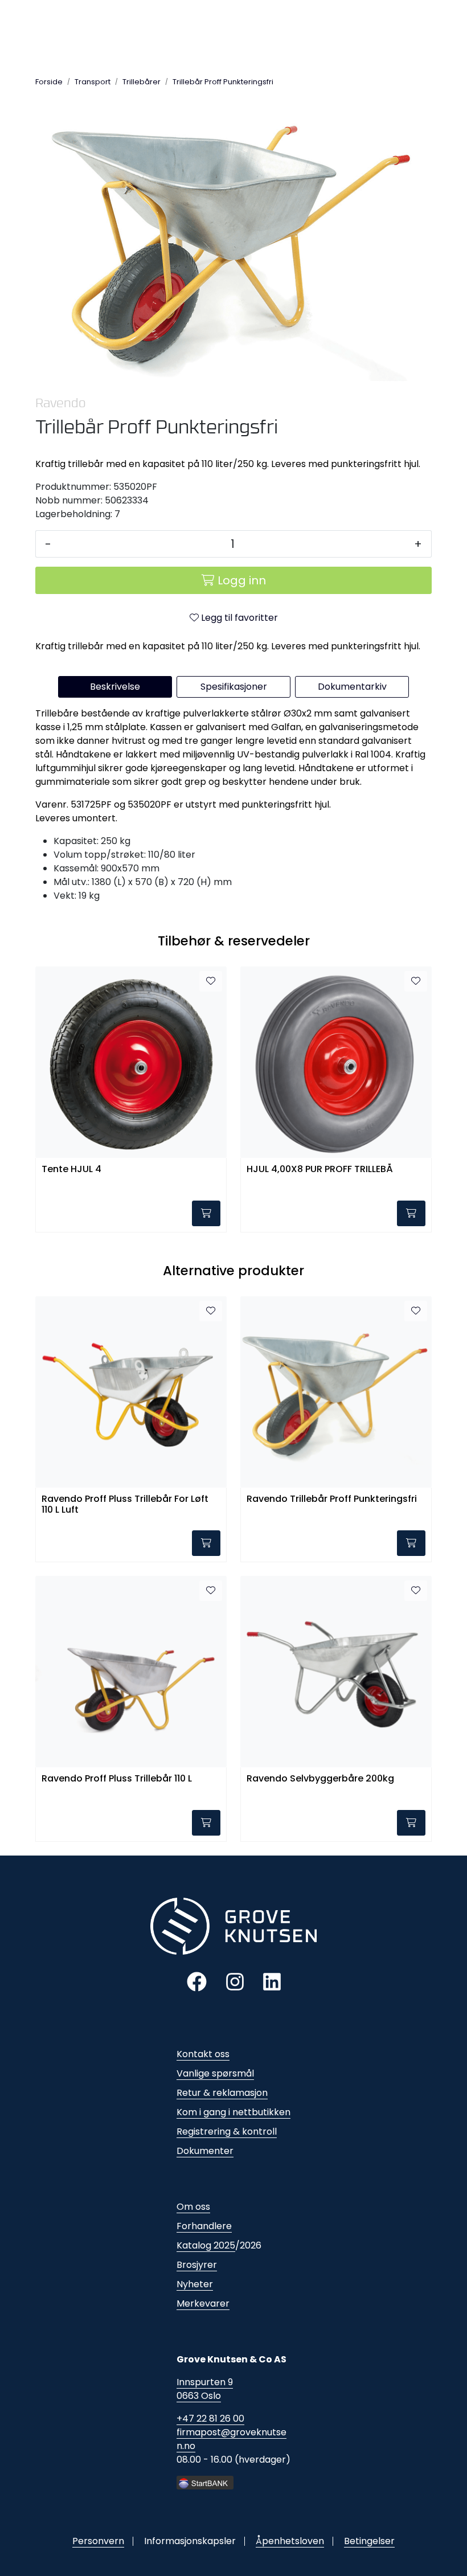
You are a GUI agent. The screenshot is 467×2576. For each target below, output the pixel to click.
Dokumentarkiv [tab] (352, 687)
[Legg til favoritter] (211, 981)
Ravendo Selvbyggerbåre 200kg (320, 1779)
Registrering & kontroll (227, 2131)
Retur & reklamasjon (222, 2093)
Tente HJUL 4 (71, 1170)
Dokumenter (205, 2151)
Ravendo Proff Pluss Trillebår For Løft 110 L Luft (125, 1505)
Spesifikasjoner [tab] (234, 687)
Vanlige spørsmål (215, 2073)
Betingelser (369, 2541)
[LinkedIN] (272, 1981)
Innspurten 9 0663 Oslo (205, 2389)
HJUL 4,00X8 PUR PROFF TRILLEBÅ (320, 1170)
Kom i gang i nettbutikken (233, 2112)
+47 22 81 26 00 (210, 2419)
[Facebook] (197, 1981)
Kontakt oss (203, 2054)
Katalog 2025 (206, 2245)
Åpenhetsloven (290, 2541)
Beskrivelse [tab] (115, 687)
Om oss (193, 2207)
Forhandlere (204, 2226)
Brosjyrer (197, 2265)
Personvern (98, 2541)
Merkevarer (203, 2303)
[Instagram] (235, 1981)
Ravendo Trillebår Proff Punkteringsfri (332, 1499)
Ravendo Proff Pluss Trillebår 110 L (117, 1779)
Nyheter (195, 2284)
